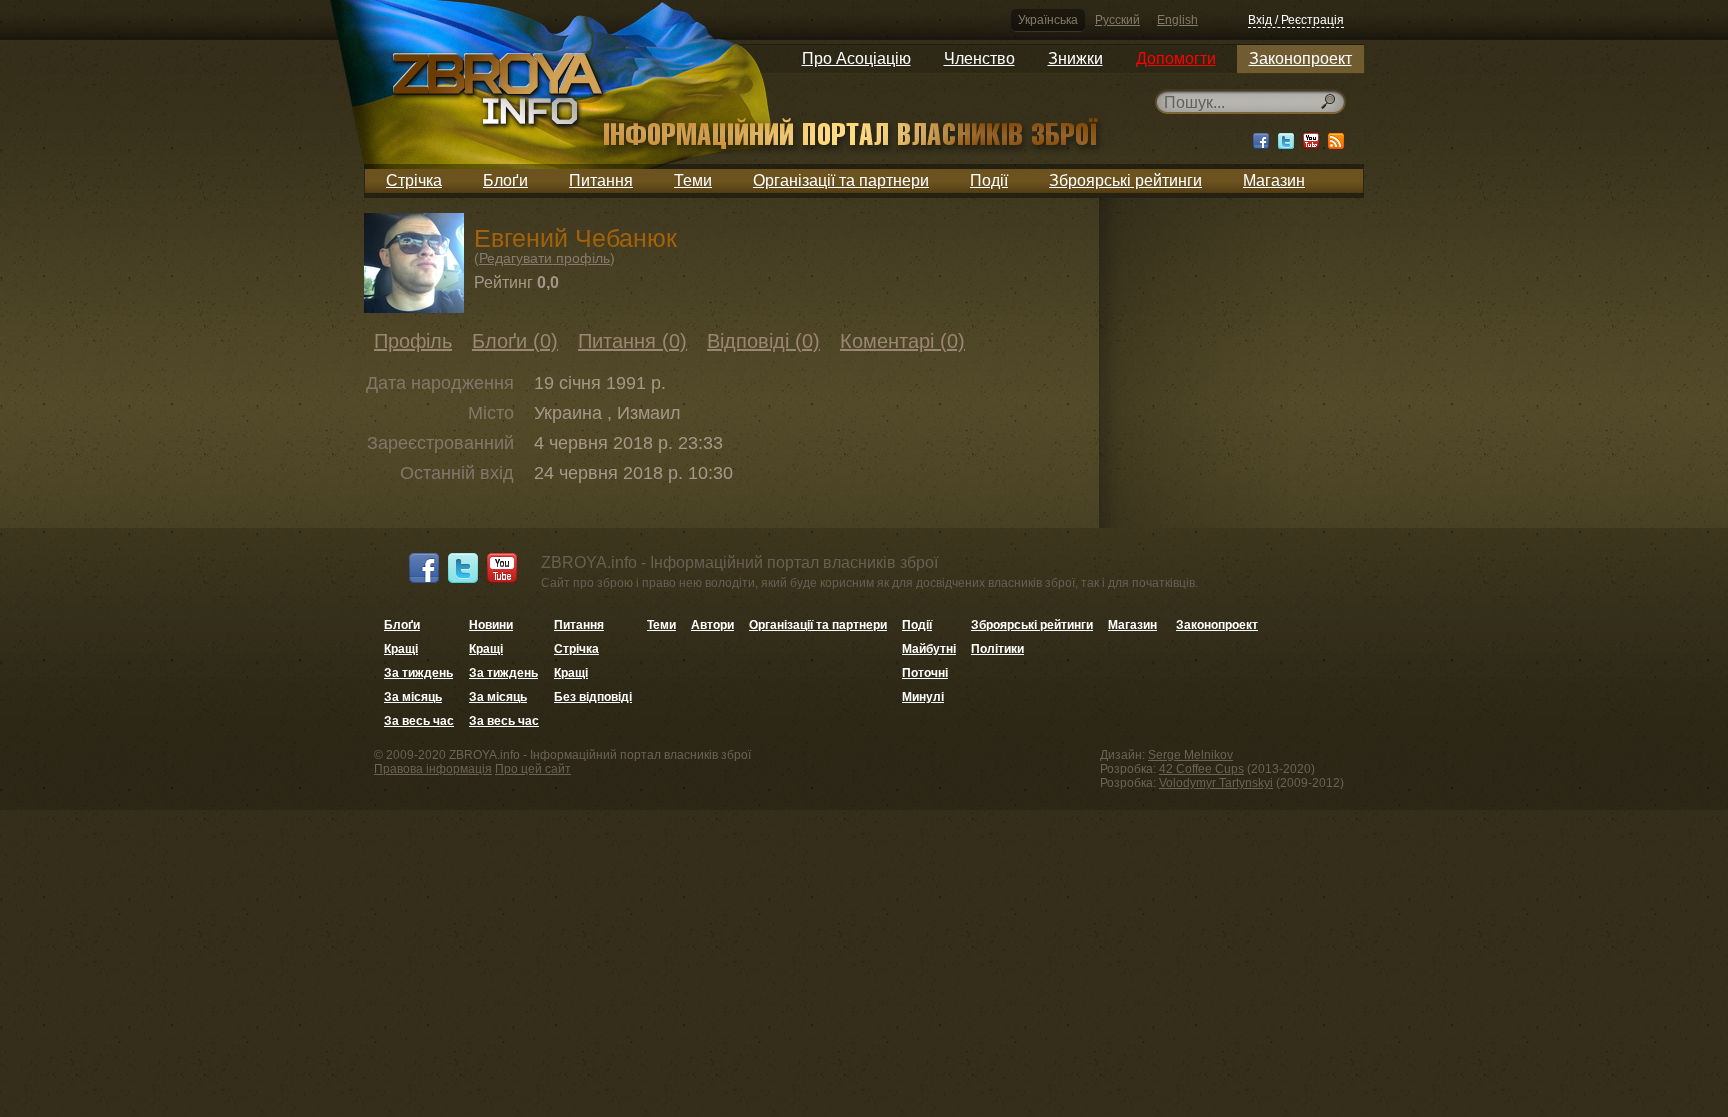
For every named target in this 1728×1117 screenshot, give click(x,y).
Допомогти (1176, 58)
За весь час (419, 721)
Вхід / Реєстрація (1296, 20)
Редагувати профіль (544, 258)
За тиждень (418, 673)
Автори (712, 625)
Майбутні (929, 649)
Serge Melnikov (1190, 755)
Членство (979, 58)
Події (989, 180)
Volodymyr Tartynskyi (1216, 783)
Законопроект (1300, 58)
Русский (1117, 20)
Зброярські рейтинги (1125, 180)
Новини (491, 625)
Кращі (401, 649)
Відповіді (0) (763, 341)
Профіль (413, 341)
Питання (601, 180)
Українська (1048, 20)
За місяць (413, 697)
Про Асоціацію (856, 58)
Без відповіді (593, 697)
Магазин (1274, 180)
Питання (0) (632, 341)
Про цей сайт (533, 769)
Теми (693, 180)
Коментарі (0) (902, 341)
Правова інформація (433, 769)
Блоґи (505, 180)
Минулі (923, 697)
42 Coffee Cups (1201, 769)
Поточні (925, 673)
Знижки (1075, 58)
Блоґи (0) (515, 341)
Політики (997, 649)
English (1177, 20)
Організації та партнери (841, 180)
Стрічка (414, 180)
